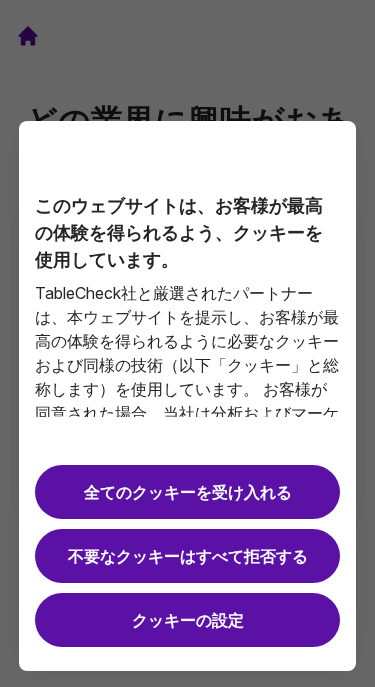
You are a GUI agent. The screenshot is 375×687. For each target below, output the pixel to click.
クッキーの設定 (188, 620)
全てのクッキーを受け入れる (188, 492)
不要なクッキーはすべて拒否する (188, 556)
